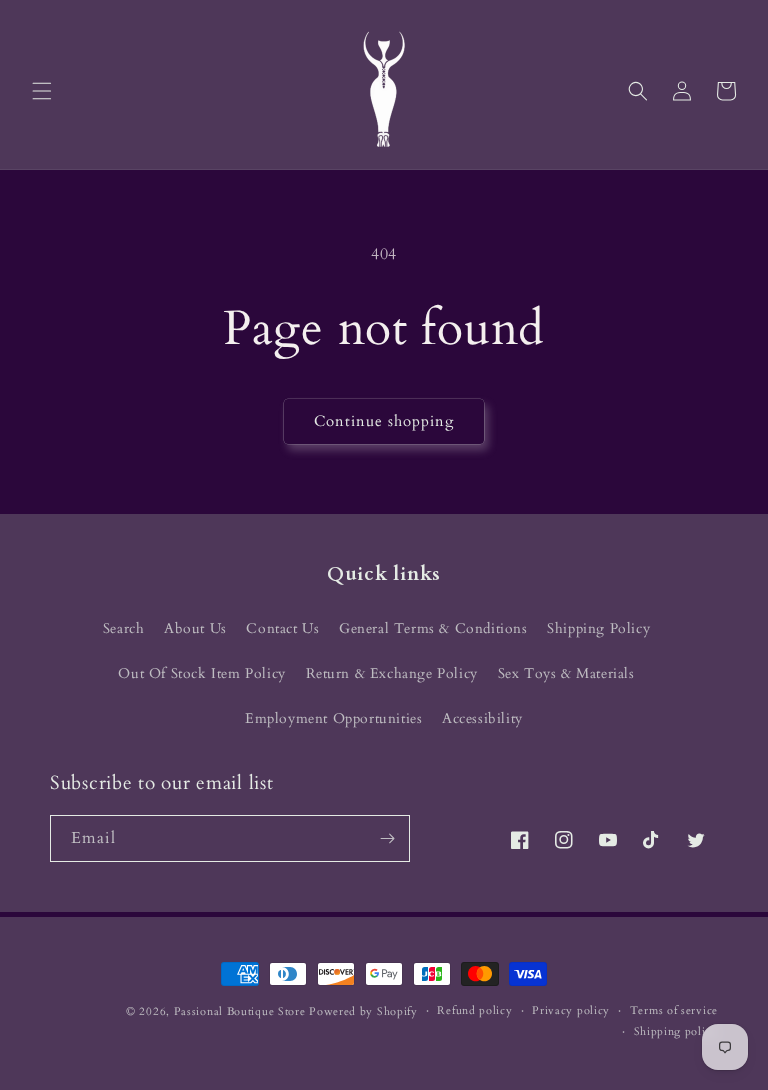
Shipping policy (676, 1031)
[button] (42, 91)
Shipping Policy (598, 628)
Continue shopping (384, 421)
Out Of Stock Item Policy (201, 673)
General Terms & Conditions (433, 628)
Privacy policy (571, 1010)
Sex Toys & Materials (566, 673)
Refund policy (474, 1010)
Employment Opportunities (333, 718)
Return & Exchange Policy (392, 673)
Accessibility (482, 718)
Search (124, 628)
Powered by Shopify (363, 1011)
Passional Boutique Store (240, 1011)
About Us (195, 628)
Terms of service (674, 1010)
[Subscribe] (387, 838)
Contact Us (282, 628)
